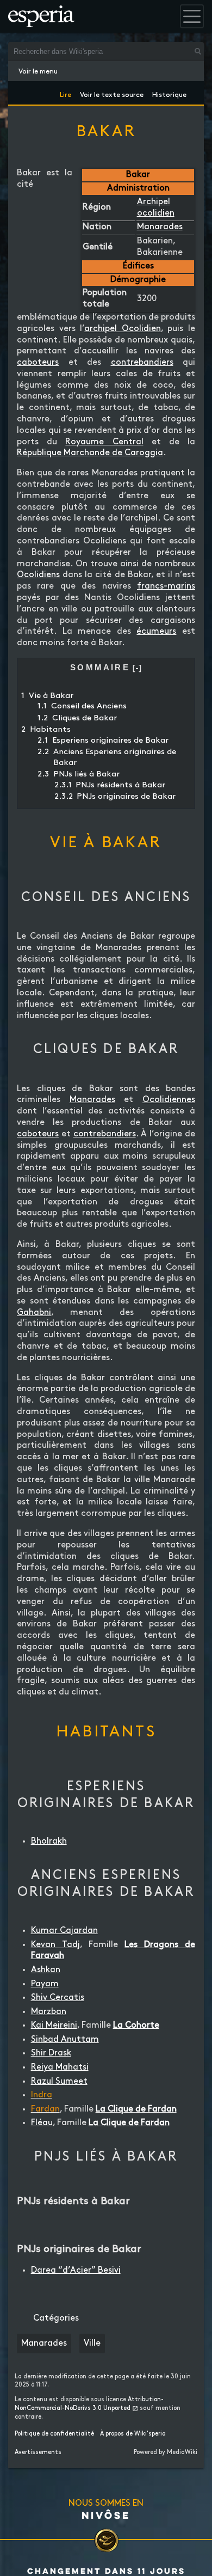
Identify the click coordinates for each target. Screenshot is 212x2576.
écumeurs (156, 631)
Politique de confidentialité (54, 2434)
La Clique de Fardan (136, 2109)
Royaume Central (104, 442)
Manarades (160, 227)
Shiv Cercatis (58, 1997)
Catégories (56, 2318)
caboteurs (38, 362)
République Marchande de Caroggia (90, 453)
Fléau (42, 2123)
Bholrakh (49, 1841)
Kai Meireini (54, 2025)
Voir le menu (38, 71)
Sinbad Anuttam (65, 2039)
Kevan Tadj (55, 1945)
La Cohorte (136, 2025)
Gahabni (34, 1313)
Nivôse (106, 2515)
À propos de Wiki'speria (133, 2434)
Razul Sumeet (59, 2081)
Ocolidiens (38, 575)
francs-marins (166, 586)
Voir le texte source (112, 93)
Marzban (49, 2012)
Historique (169, 93)
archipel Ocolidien (123, 329)
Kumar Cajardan (64, 1931)
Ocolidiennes (169, 1100)
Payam (45, 1984)
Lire (66, 93)
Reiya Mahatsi (60, 2067)
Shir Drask (51, 2053)
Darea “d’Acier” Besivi (76, 2270)
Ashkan (46, 1970)
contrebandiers (142, 362)
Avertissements (38, 2452)
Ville (92, 2343)
